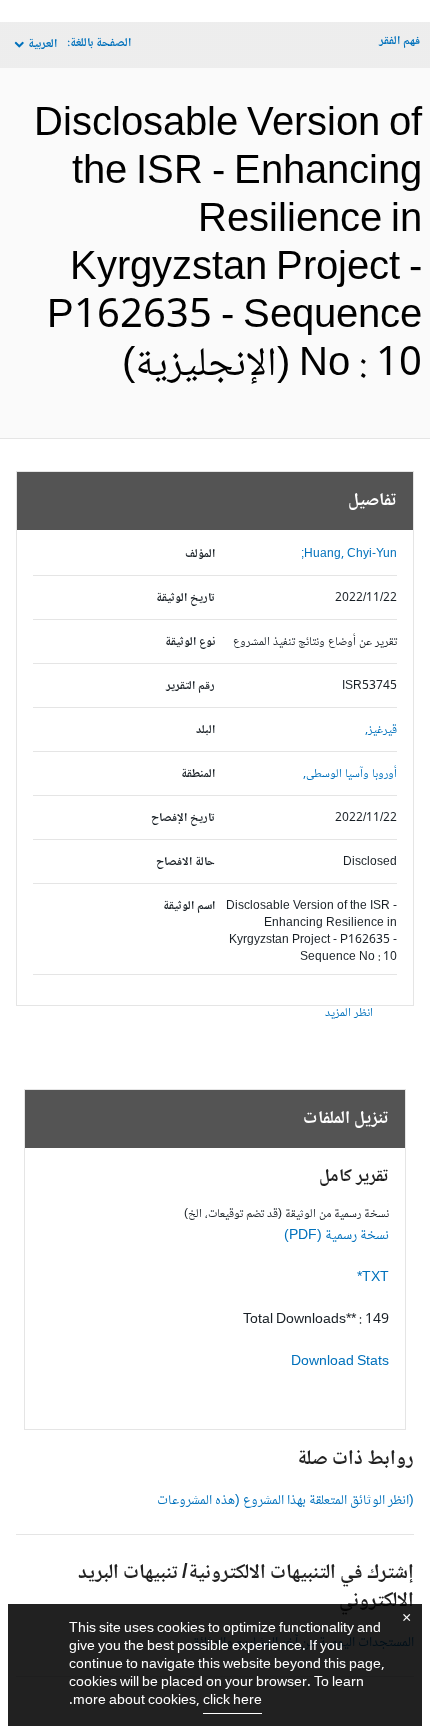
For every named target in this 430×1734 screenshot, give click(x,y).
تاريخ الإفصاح (183, 818)
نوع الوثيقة (190, 642)
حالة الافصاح (185, 862)
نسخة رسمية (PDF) (336, 1236)
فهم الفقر (399, 41)
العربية (42, 44)
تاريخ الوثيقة (185, 598)
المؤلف (200, 554)
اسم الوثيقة (189, 906)
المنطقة (198, 774)
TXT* (373, 1278)
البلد (205, 730)
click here (232, 1701)
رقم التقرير (190, 686)
